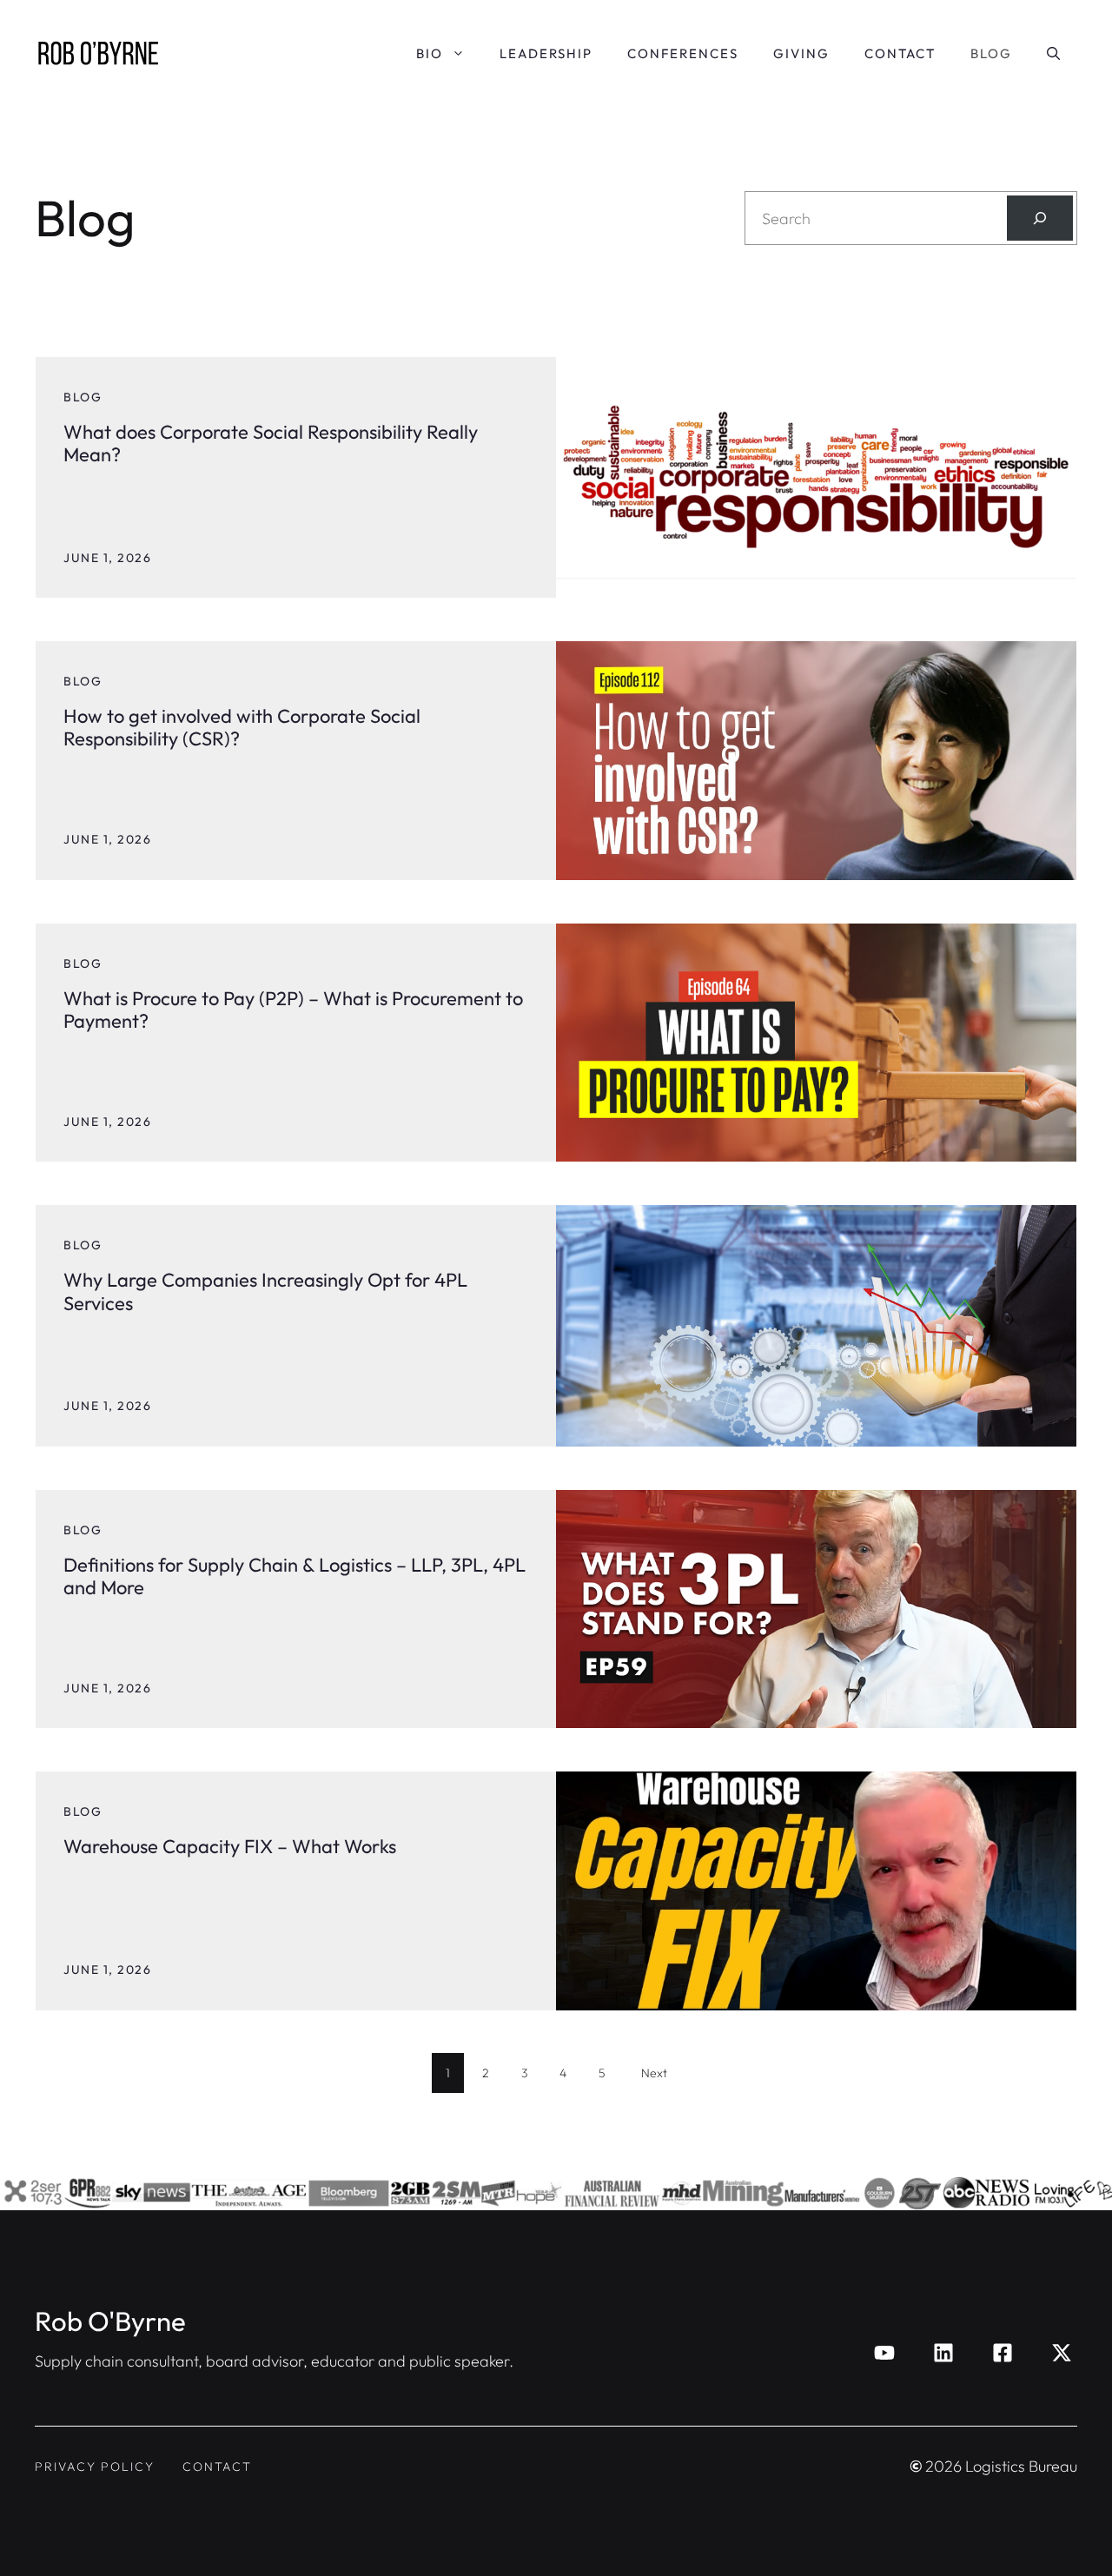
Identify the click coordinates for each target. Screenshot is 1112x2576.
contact (217, 2467)
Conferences (683, 53)
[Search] (1040, 218)
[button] (1053, 54)
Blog (991, 53)
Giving (801, 53)
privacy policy (95, 2467)
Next (654, 2073)
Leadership (546, 53)
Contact (900, 53)
